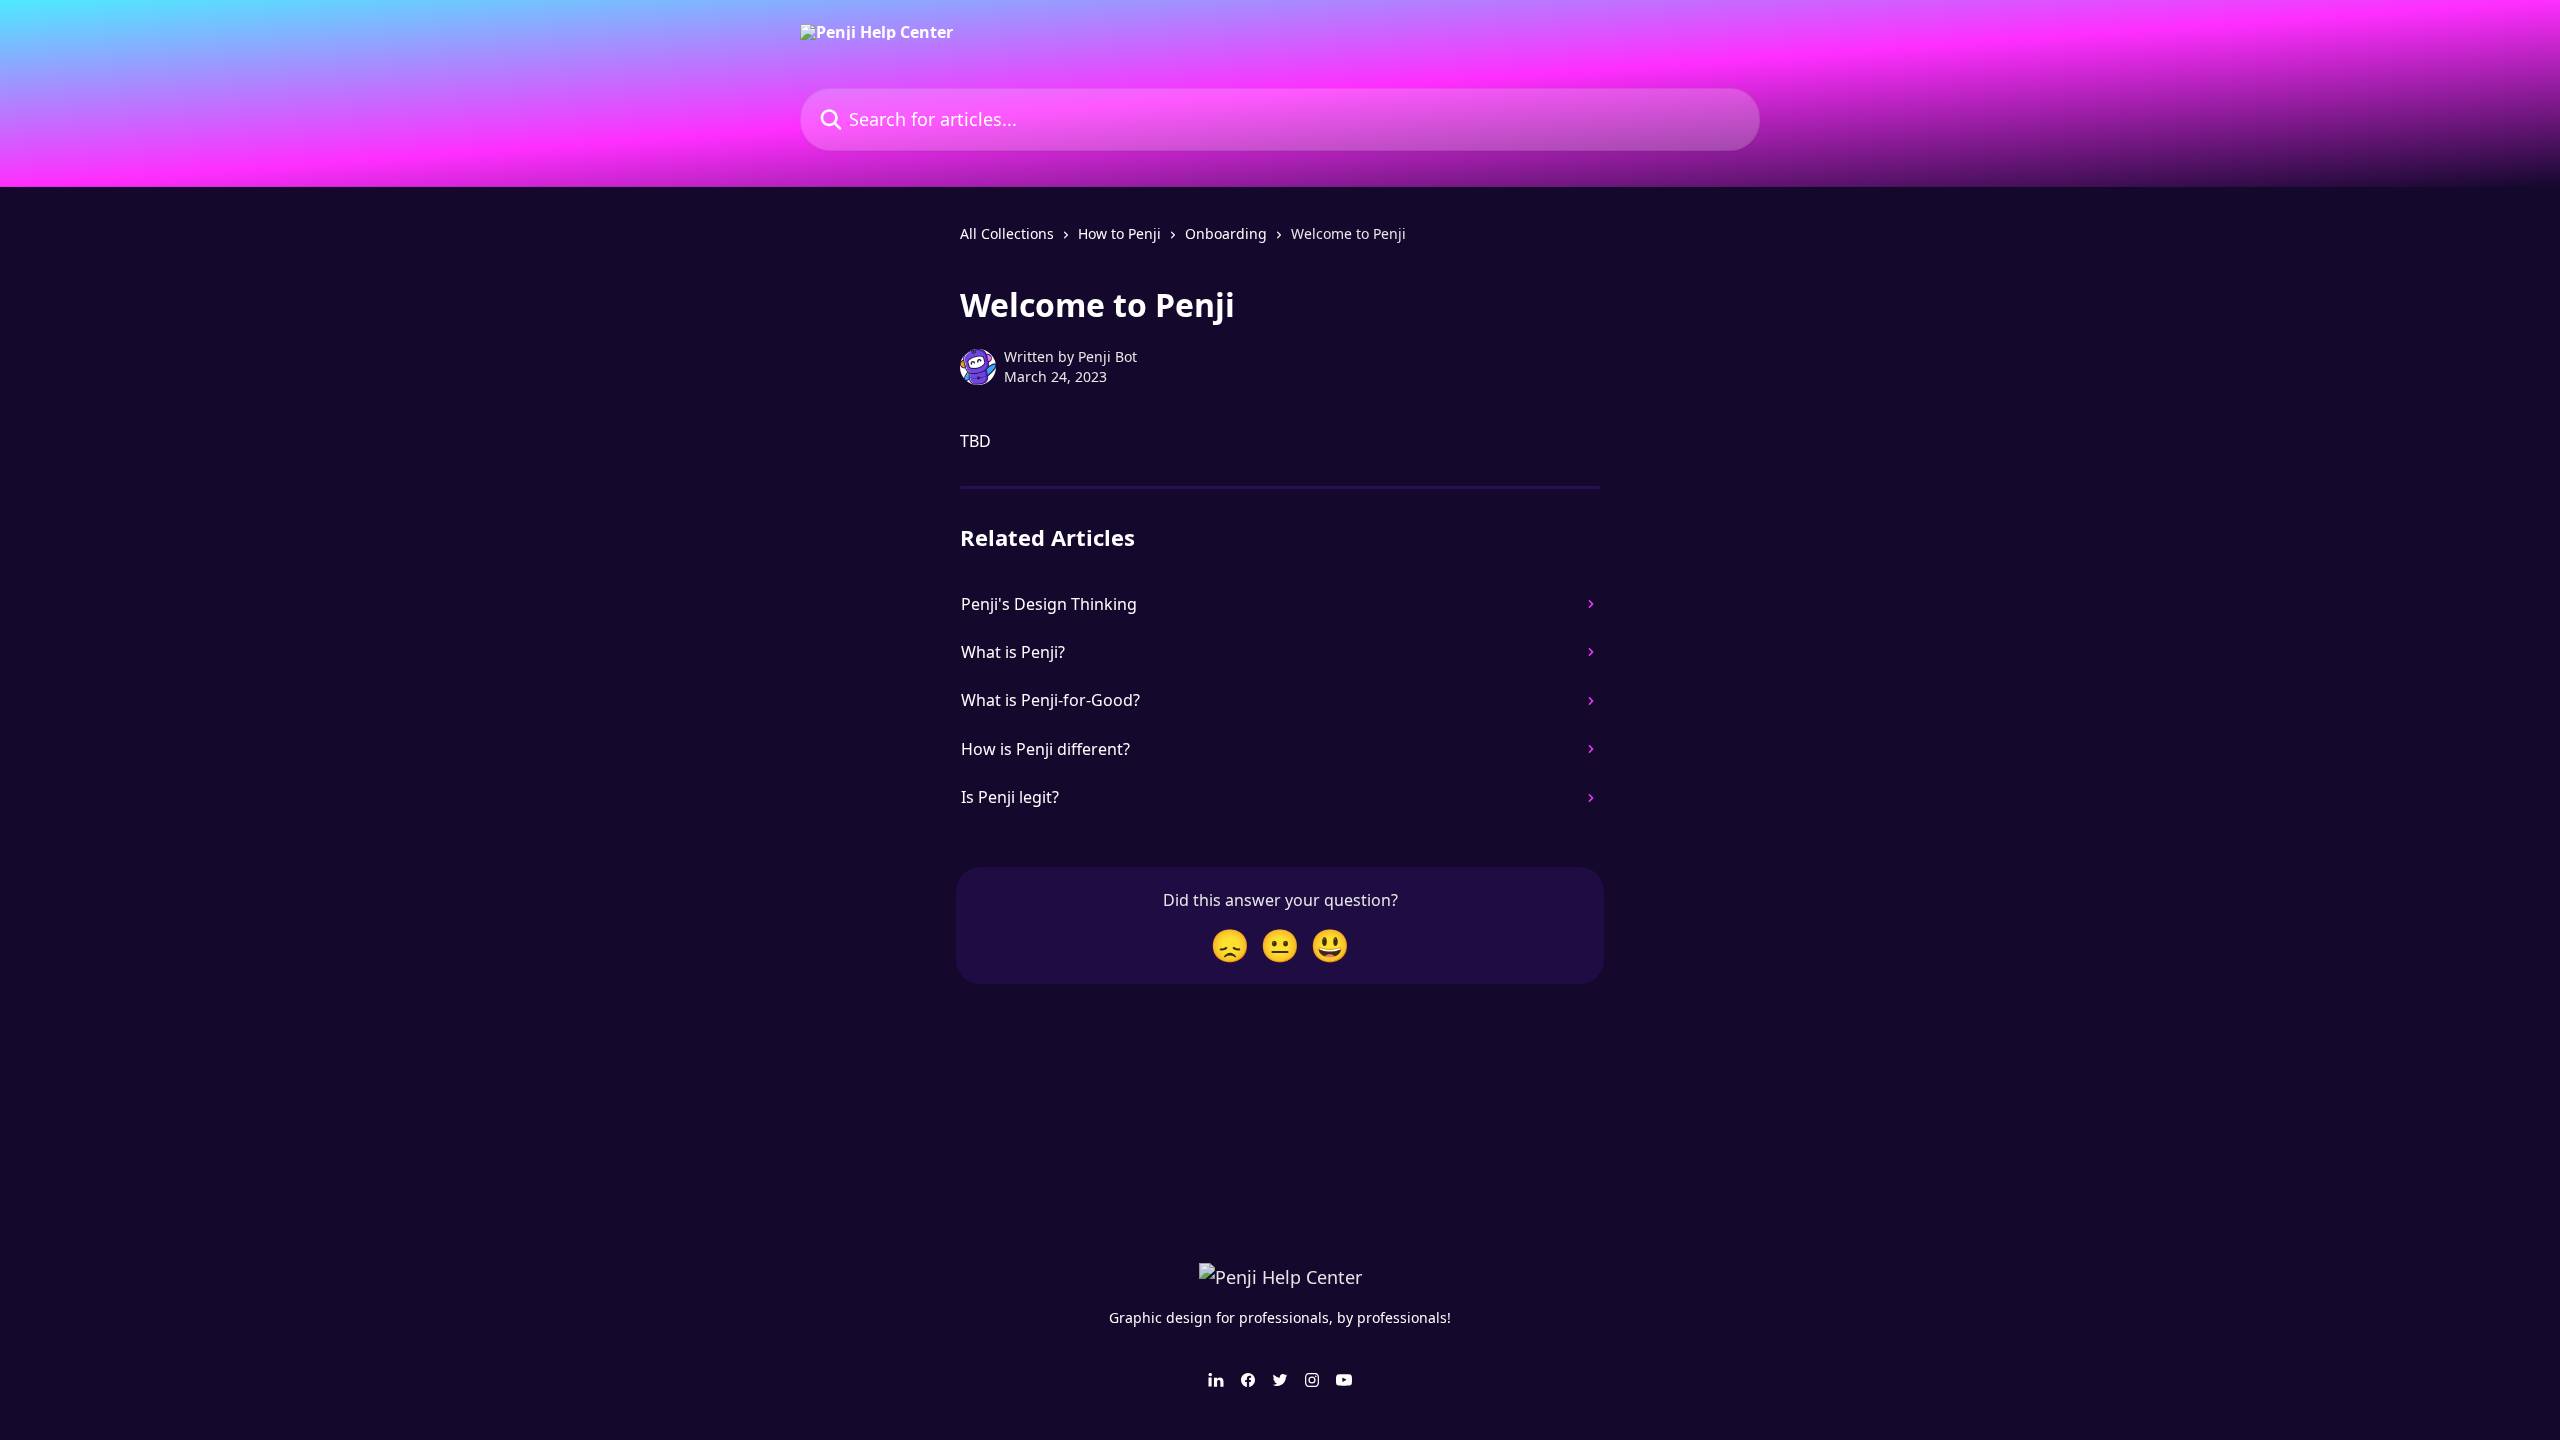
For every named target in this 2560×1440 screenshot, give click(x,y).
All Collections (1007, 233)
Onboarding (1226, 233)
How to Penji (1119, 233)
